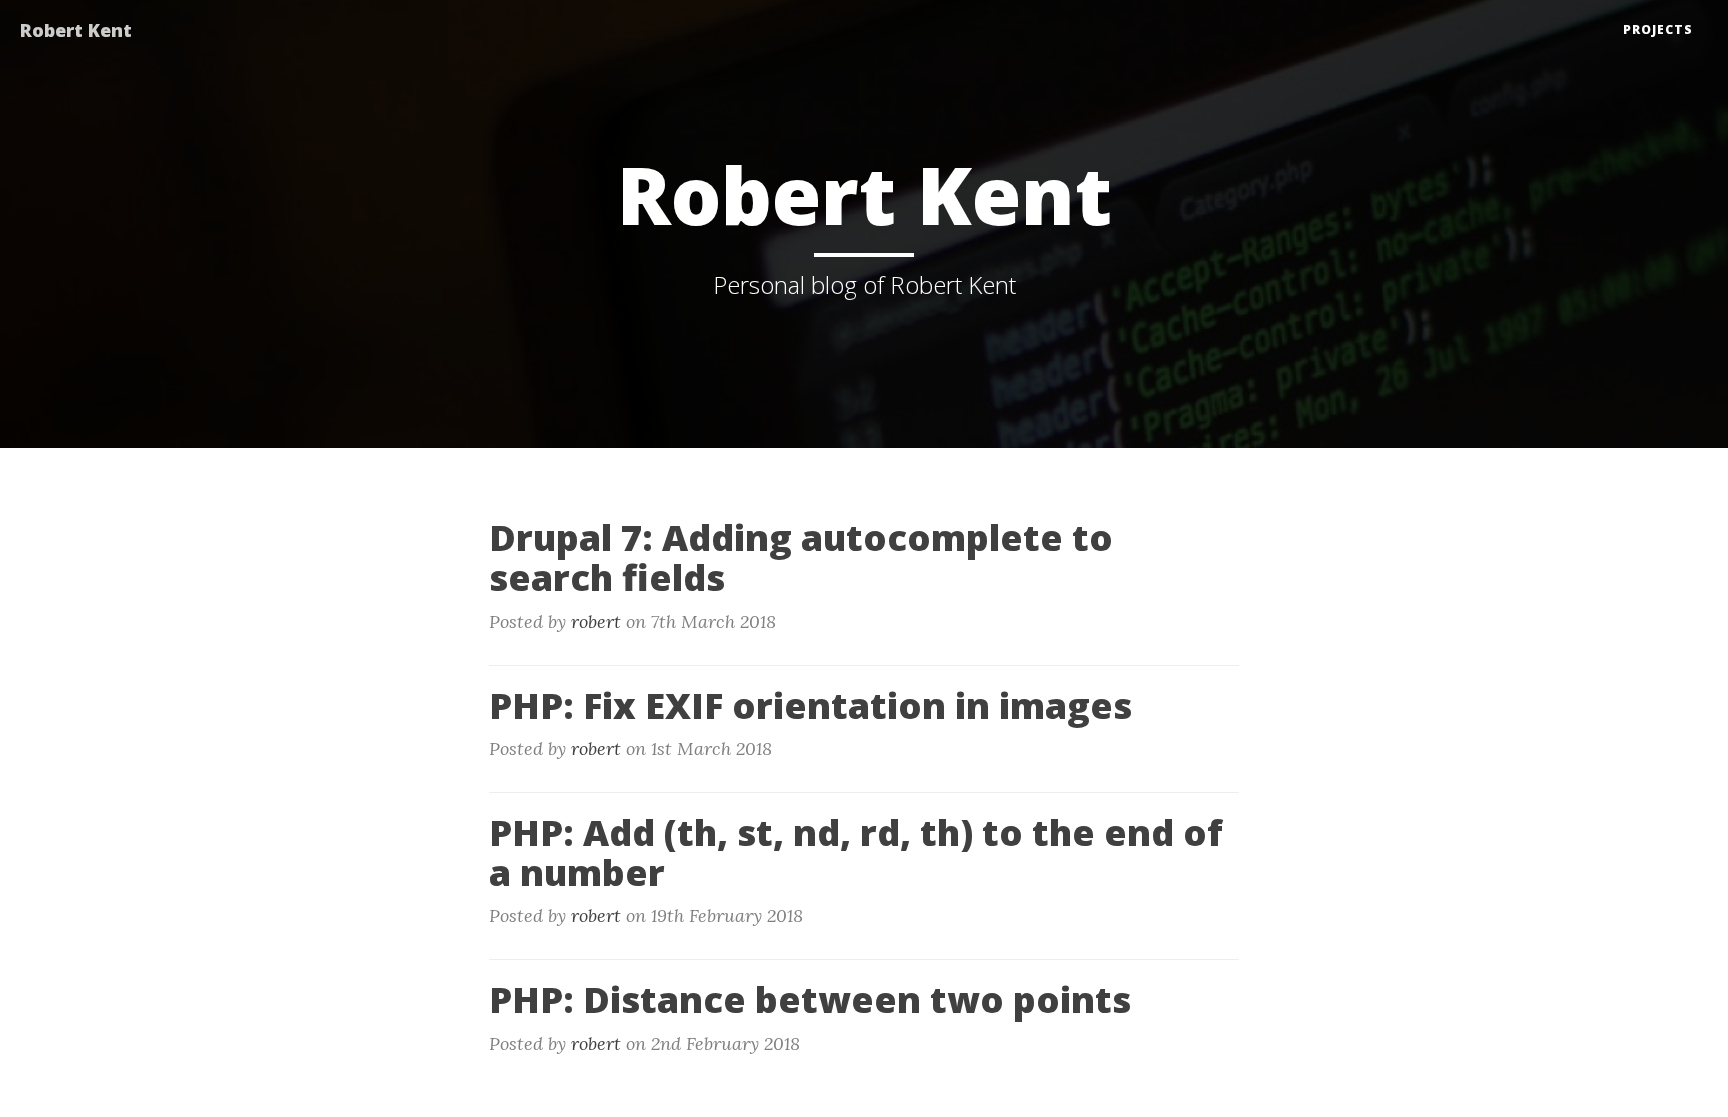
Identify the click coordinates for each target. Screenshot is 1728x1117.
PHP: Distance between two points (810, 999)
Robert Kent (76, 30)
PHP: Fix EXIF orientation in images (810, 705)
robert (596, 621)
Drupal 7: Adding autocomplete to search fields (801, 557)
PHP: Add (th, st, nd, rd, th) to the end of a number (856, 852)
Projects (1658, 29)
